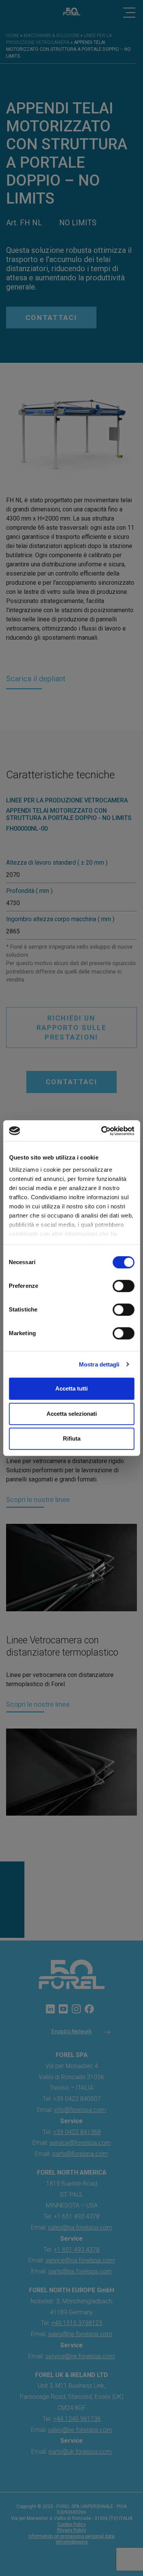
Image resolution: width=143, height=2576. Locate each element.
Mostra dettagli (99, 1364)
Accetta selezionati (72, 1414)
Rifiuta (72, 1438)
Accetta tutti (71, 1388)
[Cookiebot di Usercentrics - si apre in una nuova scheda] (102, 1131)
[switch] (123, 1286)
